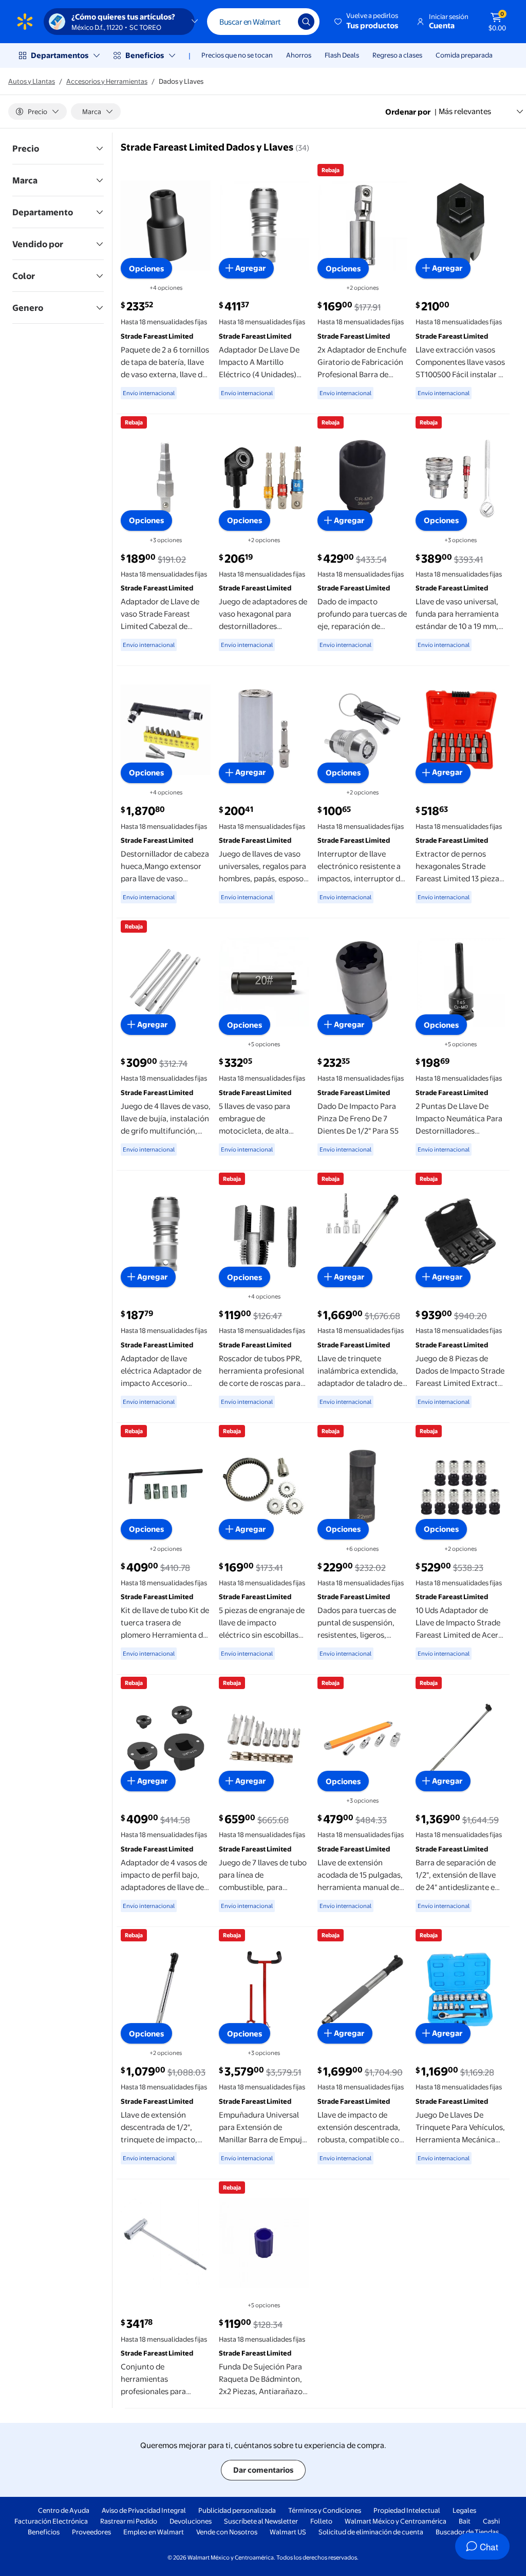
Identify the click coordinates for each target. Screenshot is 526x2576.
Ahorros (299, 55)
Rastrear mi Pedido (129, 2521)
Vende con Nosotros (227, 2532)
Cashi (491, 2521)
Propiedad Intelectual (407, 2510)
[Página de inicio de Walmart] (25, 22)
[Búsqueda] (306, 22)
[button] (367, 22)
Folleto (321, 2521)
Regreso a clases (397, 55)
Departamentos (60, 55)
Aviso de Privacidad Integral (144, 2510)
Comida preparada (464, 55)
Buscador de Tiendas (467, 2532)
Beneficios (145, 55)
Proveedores (91, 2532)
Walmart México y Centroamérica (396, 2521)
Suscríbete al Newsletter (261, 2521)
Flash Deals (342, 55)
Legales (464, 2510)
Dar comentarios (263, 2470)
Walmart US (288, 2532)
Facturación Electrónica (51, 2521)
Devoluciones (191, 2521)
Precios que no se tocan (237, 55)
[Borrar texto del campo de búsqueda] (283, 22)
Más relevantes (465, 111)
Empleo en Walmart (154, 2532)
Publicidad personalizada (237, 2510)
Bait (465, 2521)
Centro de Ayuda (64, 2510)
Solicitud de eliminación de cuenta (371, 2532)
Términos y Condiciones (325, 2510)
